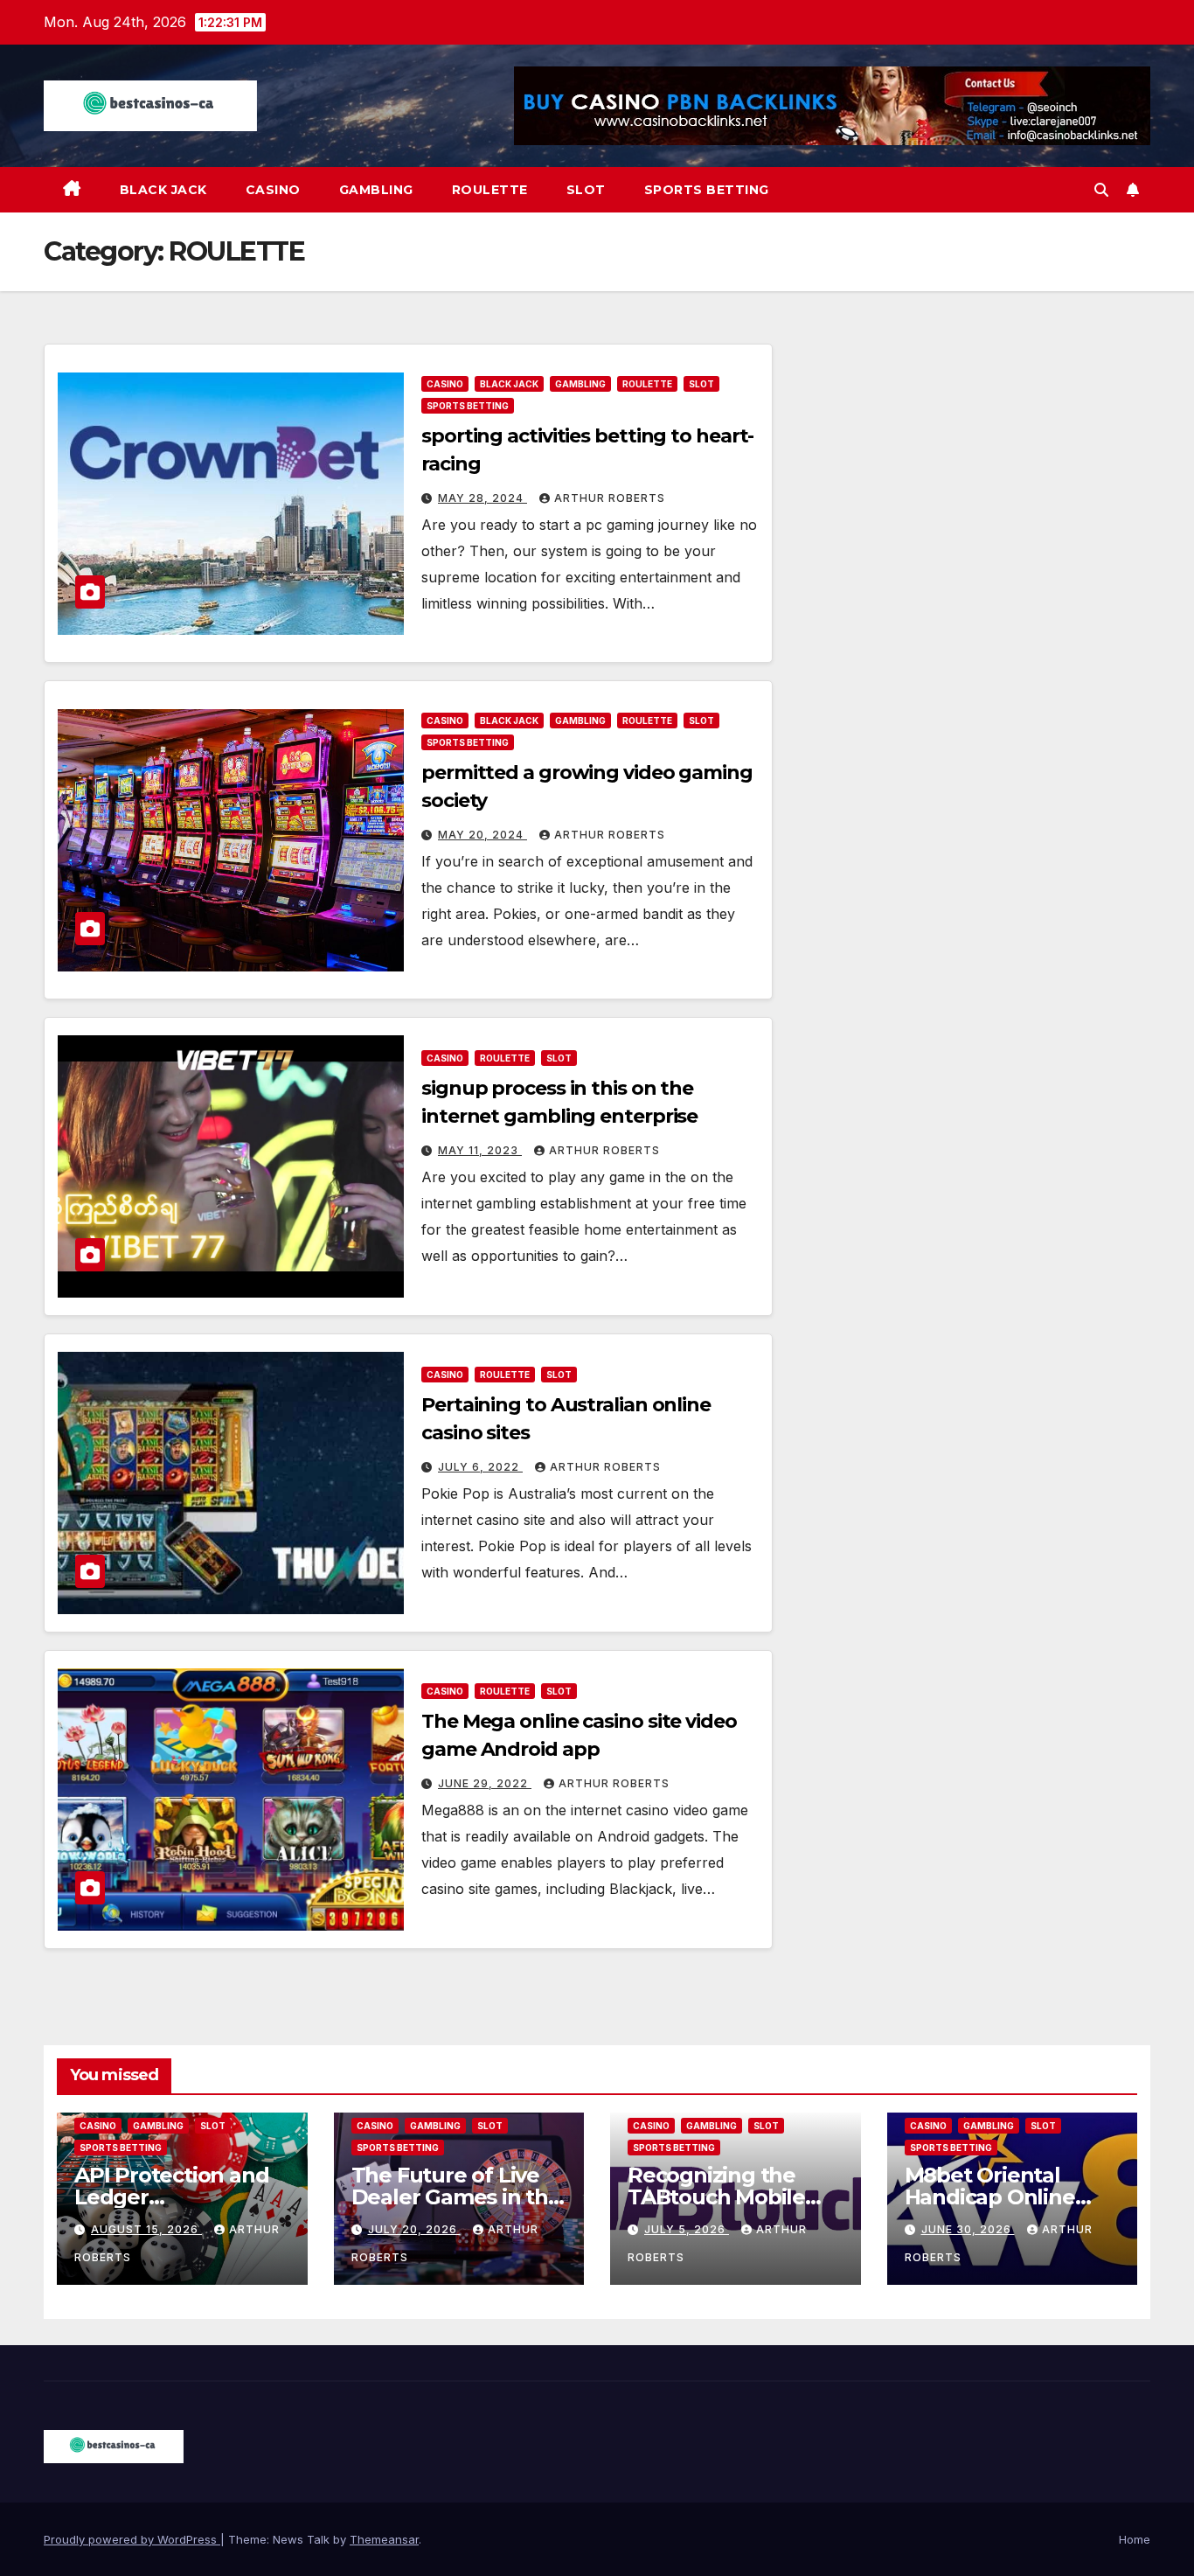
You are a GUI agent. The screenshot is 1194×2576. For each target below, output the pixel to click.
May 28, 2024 (482, 498)
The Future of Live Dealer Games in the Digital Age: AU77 (456, 2197)
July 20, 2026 (414, 2229)
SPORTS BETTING (707, 190)
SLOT (586, 190)
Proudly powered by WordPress (132, 2539)
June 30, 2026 (968, 2229)
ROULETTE (490, 190)
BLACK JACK (163, 190)
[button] (1101, 190)
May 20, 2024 (482, 835)
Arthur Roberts (610, 498)
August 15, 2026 (146, 2229)
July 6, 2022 (480, 1467)
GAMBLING (376, 190)
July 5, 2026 (687, 2229)
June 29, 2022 (485, 1783)
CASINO (273, 190)
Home (1135, 2539)
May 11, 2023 (480, 1150)
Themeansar (384, 2539)
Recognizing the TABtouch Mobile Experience (716, 2197)
